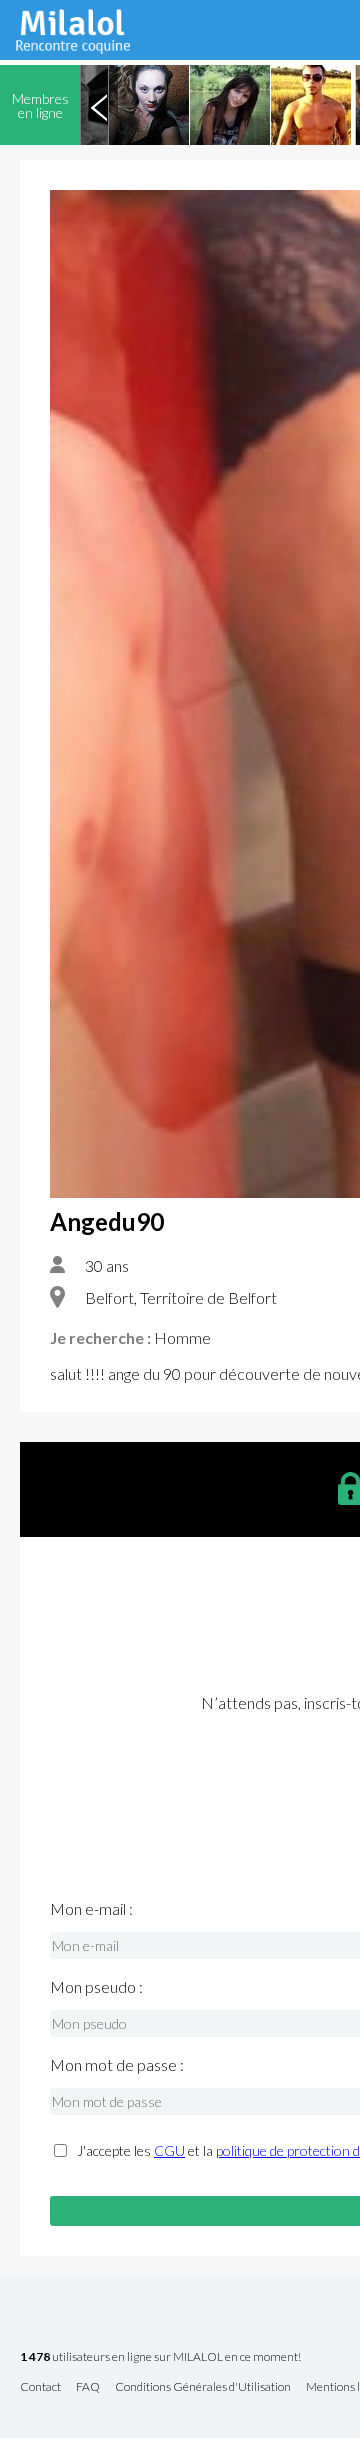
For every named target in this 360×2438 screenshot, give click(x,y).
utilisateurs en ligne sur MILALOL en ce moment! (160, 2357)
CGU (169, 2150)
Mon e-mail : (91, 1909)
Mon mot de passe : (117, 2065)
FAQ (88, 2387)
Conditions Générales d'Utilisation (203, 2387)
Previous (99, 105)
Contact (40, 2387)
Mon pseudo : (96, 1987)
